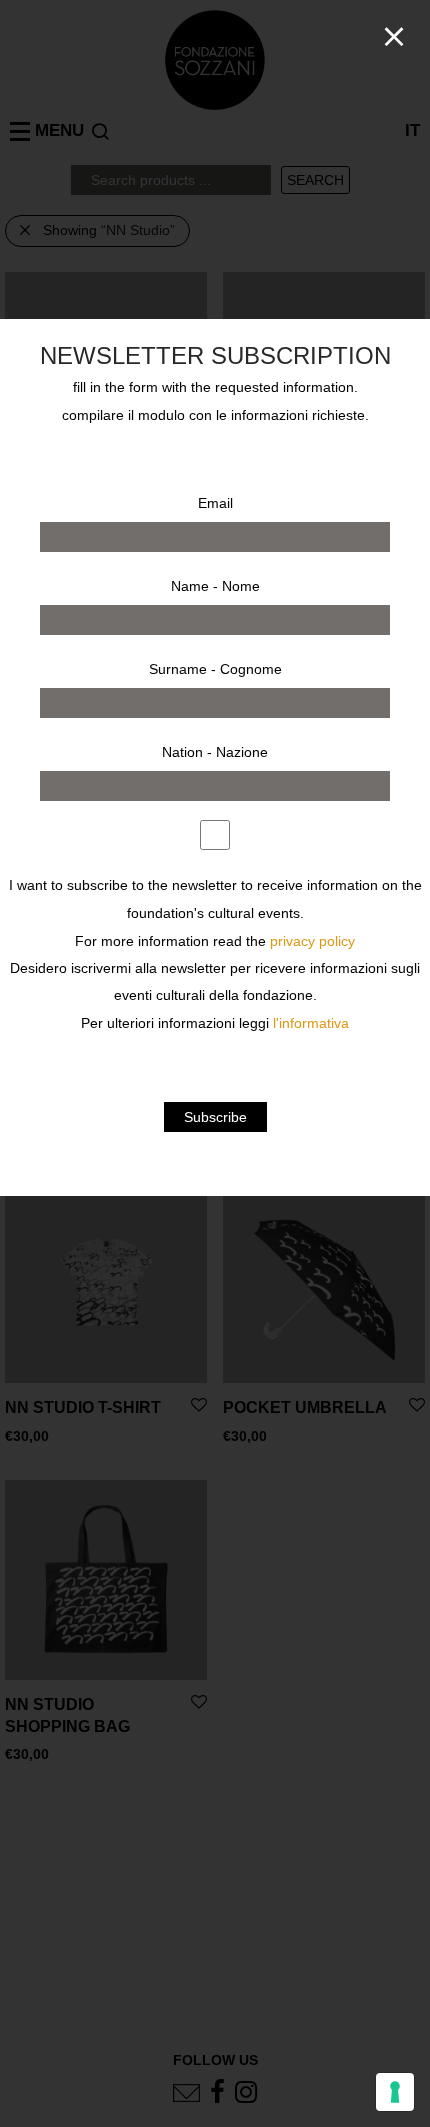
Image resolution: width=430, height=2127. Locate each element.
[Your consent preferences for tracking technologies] (395, 2092)
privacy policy (312, 941)
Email (215, 503)
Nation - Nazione (215, 752)
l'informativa (311, 1023)
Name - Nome (215, 586)
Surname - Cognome (215, 669)
